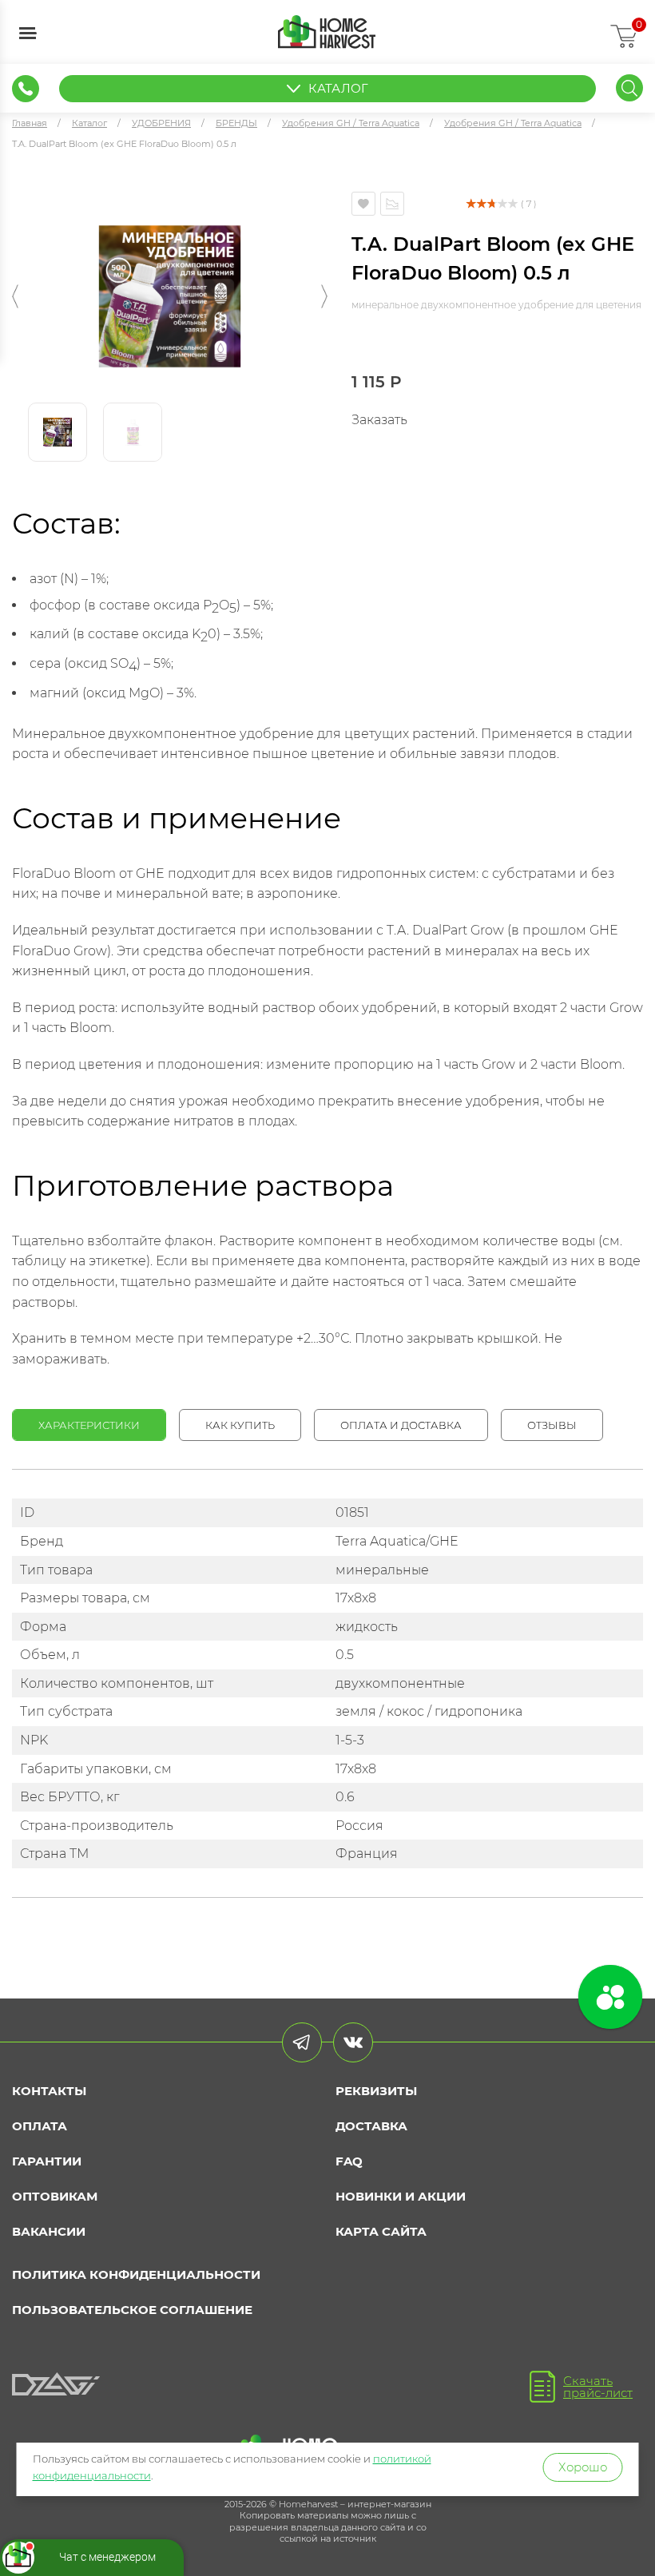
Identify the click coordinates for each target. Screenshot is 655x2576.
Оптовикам (55, 2196)
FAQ (349, 2161)
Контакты (49, 2091)
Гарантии (47, 2161)
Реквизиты (376, 2091)
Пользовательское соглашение (132, 2310)
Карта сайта (381, 2231)
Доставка (371, 2126)
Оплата (40, 2126)
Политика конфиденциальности (136, 2274)
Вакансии (49, 2231)
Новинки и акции (401, 2196)
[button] (15, 296)
